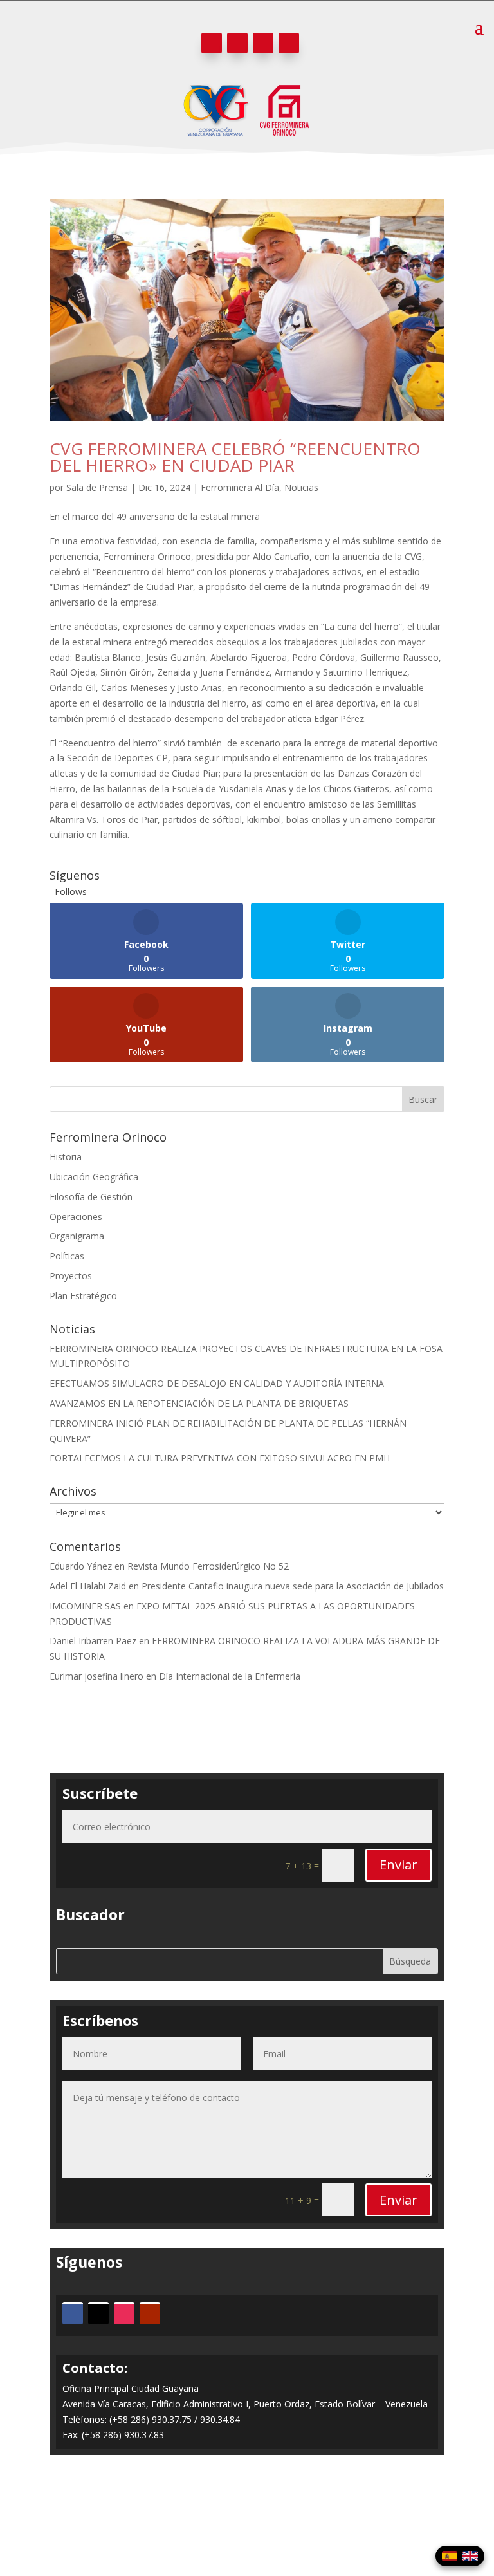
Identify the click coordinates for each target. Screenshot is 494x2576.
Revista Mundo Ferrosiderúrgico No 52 (208, 1566)
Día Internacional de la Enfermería (230, 1676)
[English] (470, 2556)
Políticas (67, 1256)
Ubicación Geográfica (94, 1177)
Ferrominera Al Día (240, 487)
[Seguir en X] (237, 43)
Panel (247, 2516)
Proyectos (71, 1276)
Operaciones (76, 1217)
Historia (66, 1157)
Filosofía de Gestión (91, 1197)
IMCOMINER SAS (85, 1606)
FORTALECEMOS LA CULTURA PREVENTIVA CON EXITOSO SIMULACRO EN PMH (220, 1458)
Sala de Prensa (97, 487)
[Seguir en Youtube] (289, 43)
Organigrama (77, 1236)
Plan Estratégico (83, 1296)
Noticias (301, 487)
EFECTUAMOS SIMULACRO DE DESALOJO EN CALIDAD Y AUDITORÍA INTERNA (217, 1383)
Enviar (398, 1865)
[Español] (450, 2556)
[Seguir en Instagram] (263, 43)
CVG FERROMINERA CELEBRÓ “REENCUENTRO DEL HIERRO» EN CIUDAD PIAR (235, 457)
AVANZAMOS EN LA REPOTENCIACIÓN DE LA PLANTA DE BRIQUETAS (199, 1403)
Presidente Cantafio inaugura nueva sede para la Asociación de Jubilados (293, 1586)
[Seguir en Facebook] (212, 43)
